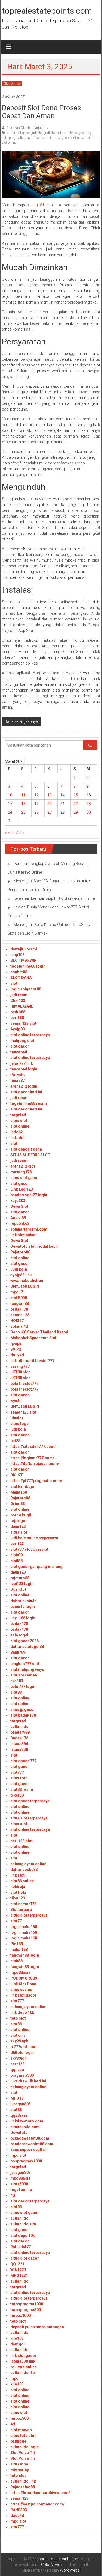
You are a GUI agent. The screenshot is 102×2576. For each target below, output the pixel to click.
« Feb (9, 833)
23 (89, 804)
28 (63, 812)
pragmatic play (20, 138)
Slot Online (12, 84)
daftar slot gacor (18, 133)
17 (10, 804)
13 (50, 795)
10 (10, 795)
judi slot (37, 133)
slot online (9, 143)
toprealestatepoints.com (47, 11)
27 (50, 812)
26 (36, 812)
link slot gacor (76, 133)
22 (76, 804)
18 (23, 804)
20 (50, 804)
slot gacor (63, 138)
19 (36, 804)
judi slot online (55, 133)
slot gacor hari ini (83, 138)
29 (76, 812)
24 (10, 812)
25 (23, 812)
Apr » (20, 833)
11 (23, 795)
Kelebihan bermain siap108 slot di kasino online (54, 898)
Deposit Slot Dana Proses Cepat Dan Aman (41, 112)
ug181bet (41, 205)
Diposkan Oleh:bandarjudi (25, 128)
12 (36, 795)
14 (63, 795)
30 (89, 812)
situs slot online (43, 138)
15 (76, 795)
